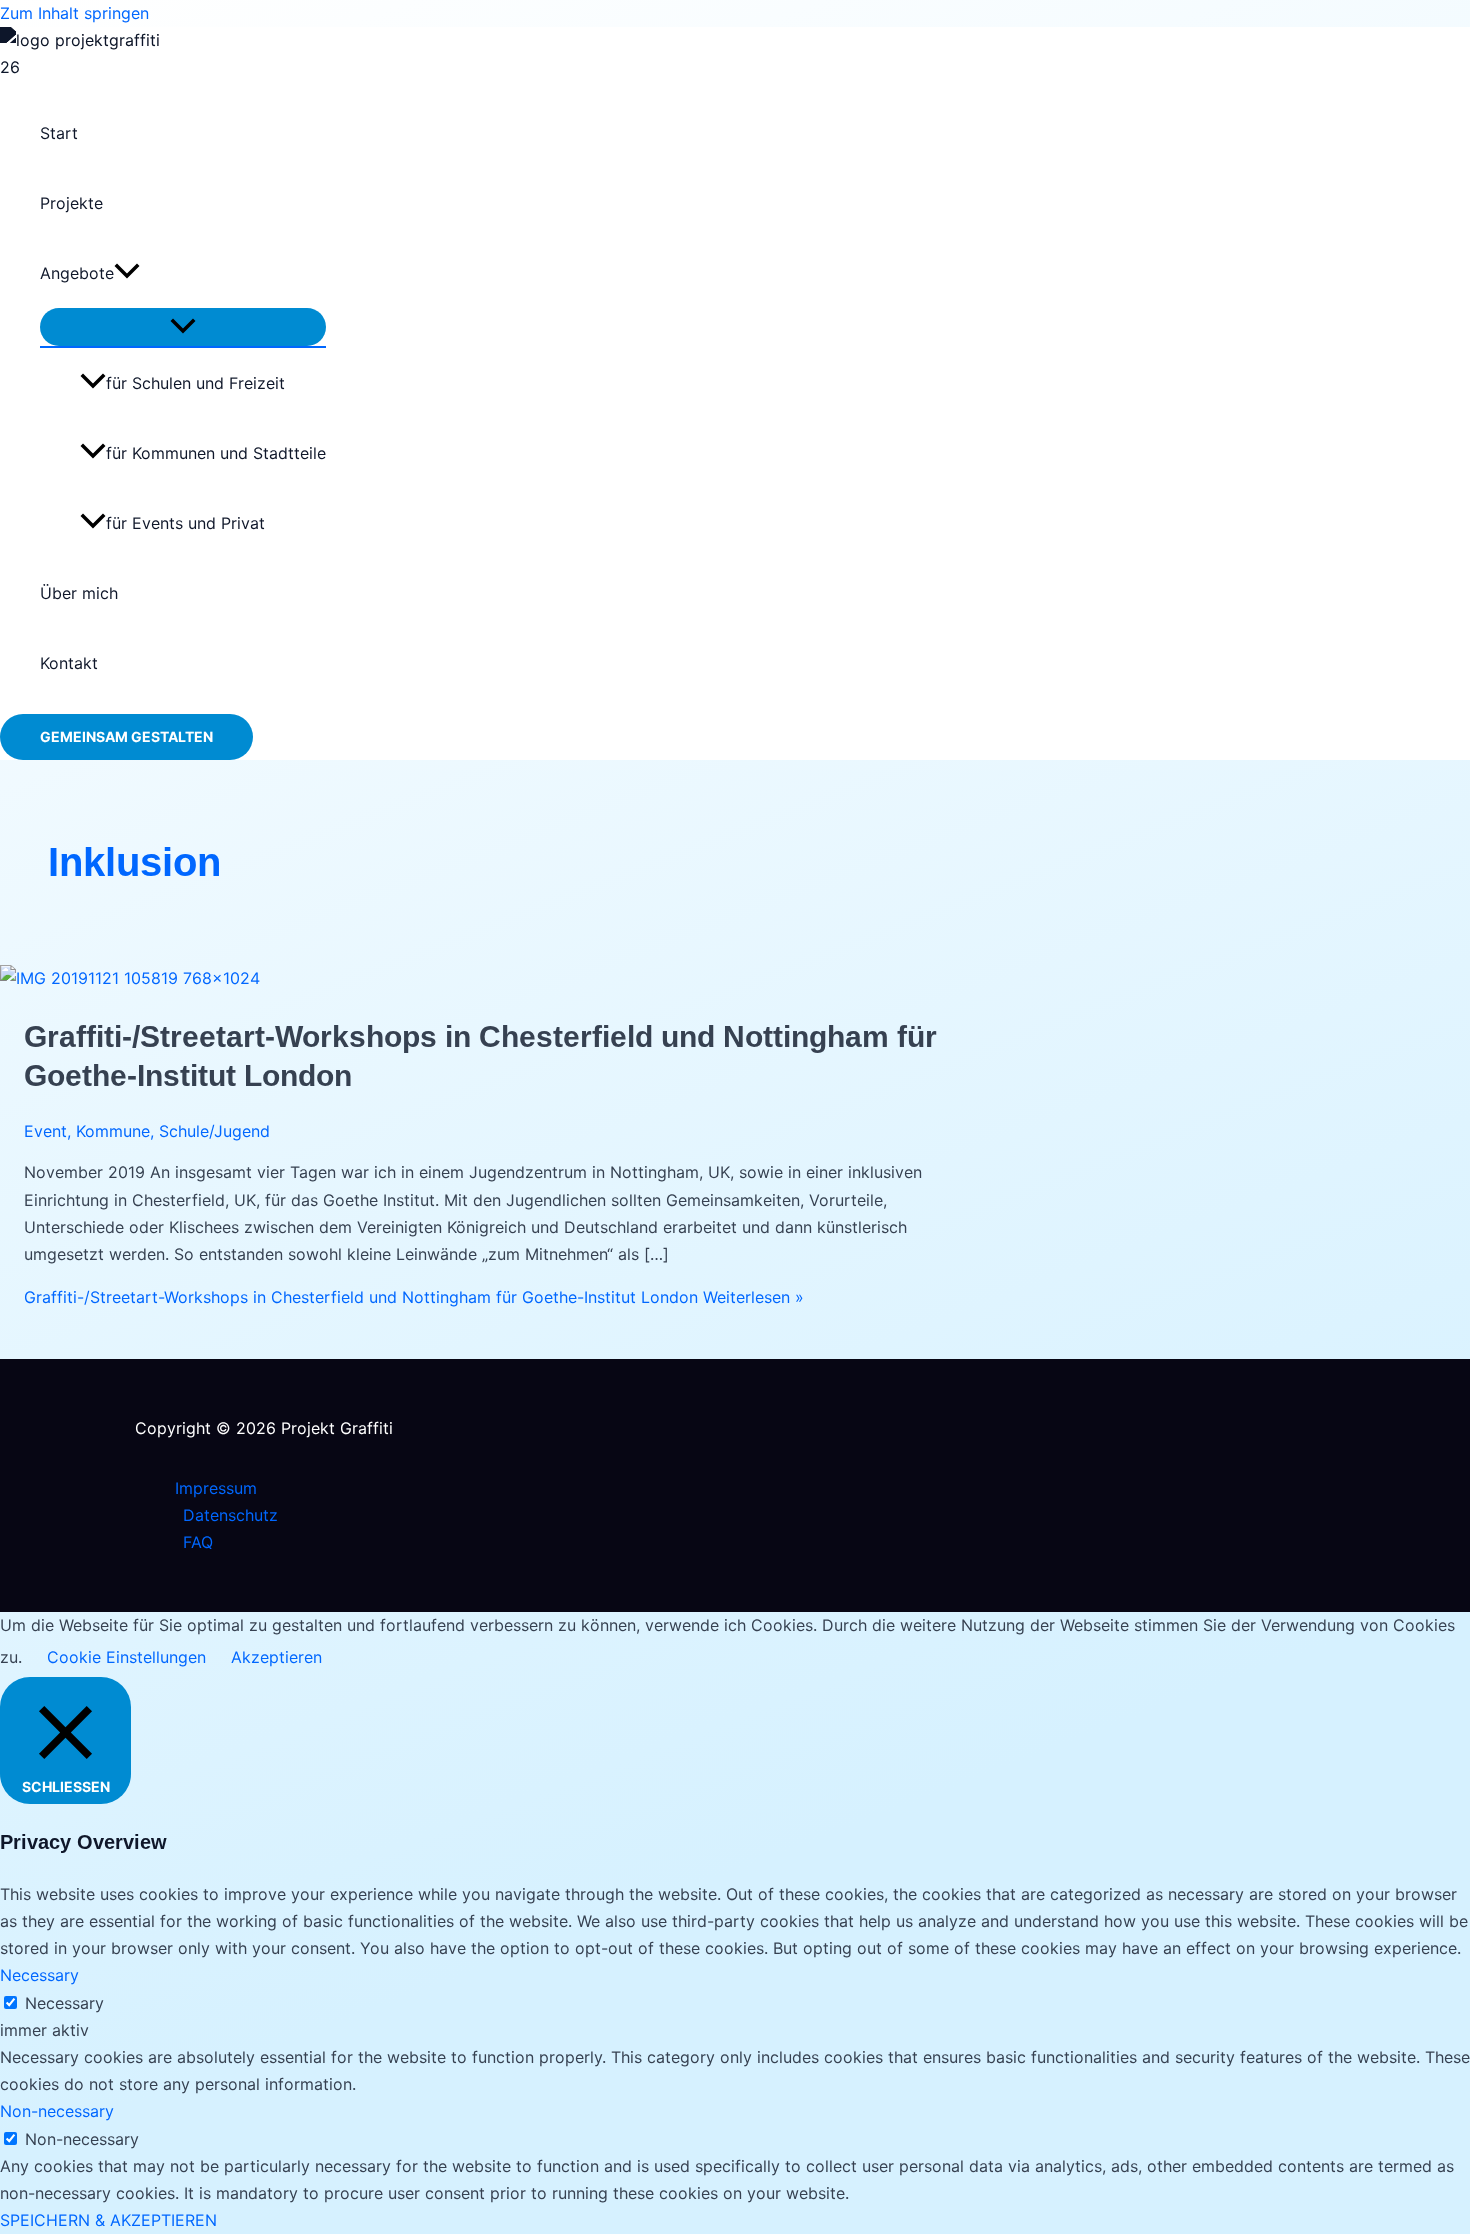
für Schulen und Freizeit (195, 383)
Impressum (216, 1488)
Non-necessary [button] (57, 2111)
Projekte (71, 203)
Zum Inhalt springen (74, 13)
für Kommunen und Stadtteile (216, 453)
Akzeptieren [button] (276, 1657)
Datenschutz (230, 1515)
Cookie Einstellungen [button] (126, 1657)
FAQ (198, 1542)
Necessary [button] (39, 1975)
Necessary (64, 2003)
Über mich (79, 593)
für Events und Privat (185, 523)
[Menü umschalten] (183, 327)
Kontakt (69, 663)
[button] (127, 273)
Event (45, 1131)
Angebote (77, 273)
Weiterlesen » (414, 1297)
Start (59, 133)
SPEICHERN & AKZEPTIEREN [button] (108, 2220)
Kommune (113, 1131)
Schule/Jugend (214, 1131)
